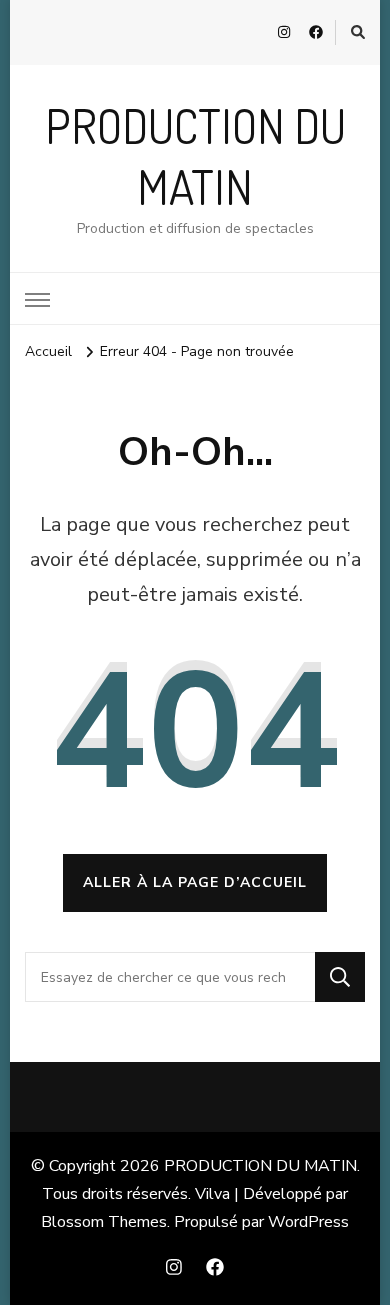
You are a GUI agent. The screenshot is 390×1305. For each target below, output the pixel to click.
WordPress (308, 1222)
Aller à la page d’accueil (195, 882)
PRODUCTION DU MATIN (260, 1166)
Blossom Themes (104, 1222)
